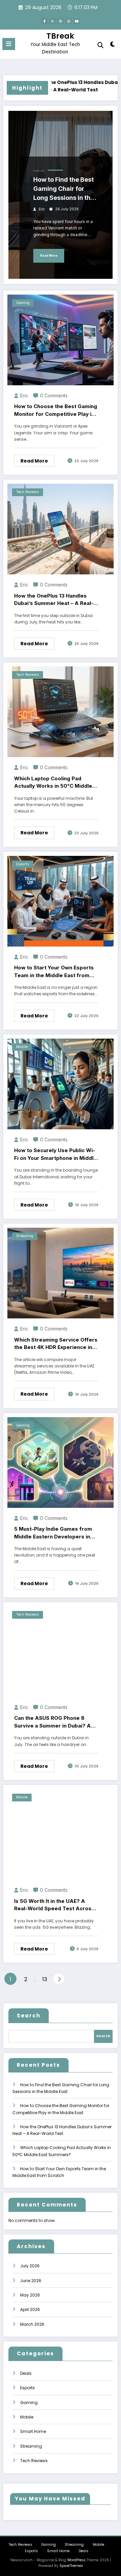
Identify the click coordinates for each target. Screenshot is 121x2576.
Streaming (25, 1236)
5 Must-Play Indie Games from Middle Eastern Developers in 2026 (53, 1533)
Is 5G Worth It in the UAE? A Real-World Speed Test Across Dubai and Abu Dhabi (54, 1905)
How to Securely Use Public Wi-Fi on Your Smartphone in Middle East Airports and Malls (55, 1154)
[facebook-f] (44, 21)
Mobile (22, 1047)
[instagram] (69, 21)
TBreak (60, 36)
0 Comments (54, 396)
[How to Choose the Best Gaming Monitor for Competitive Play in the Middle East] (61, 339)
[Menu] (9, 44)
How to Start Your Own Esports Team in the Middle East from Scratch (54, 972)
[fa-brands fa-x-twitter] (52, 21)
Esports (23, 864)
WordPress (76, 2560)
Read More (49, 255)
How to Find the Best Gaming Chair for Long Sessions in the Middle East (64, 189)
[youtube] (77, 21)
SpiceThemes (71, 2566)
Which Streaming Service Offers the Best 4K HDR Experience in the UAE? (56, 1344)
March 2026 (32, 2324)
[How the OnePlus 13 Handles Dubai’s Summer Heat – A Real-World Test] (61, 529)
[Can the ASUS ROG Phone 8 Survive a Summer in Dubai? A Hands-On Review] (61, 1651)
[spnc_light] (113, 46)
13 (45, 1979)
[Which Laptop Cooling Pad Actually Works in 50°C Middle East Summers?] (61, 712)
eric (42, 209)
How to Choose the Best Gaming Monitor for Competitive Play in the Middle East (56, 410)
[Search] (100, 45)
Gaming (39, 171)
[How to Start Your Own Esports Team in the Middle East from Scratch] (61, 901)
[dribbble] (61, 21)
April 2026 (30, 2309)
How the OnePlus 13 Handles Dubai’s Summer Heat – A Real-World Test (54, 600)
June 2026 (31, 2281)
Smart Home (33, 2431)
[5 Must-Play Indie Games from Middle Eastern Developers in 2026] (61, 1462)
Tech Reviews (28, 492)
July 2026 (30, 2266)
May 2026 (30, 2295)
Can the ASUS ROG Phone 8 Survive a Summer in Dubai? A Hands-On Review (52, 1722)
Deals (26, 2373)
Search (29, 2016)
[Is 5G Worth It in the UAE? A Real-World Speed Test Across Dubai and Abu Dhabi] (61, 1834)
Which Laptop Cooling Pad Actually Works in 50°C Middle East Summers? (53, 783)
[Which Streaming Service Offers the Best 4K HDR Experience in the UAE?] (61, 1273)
